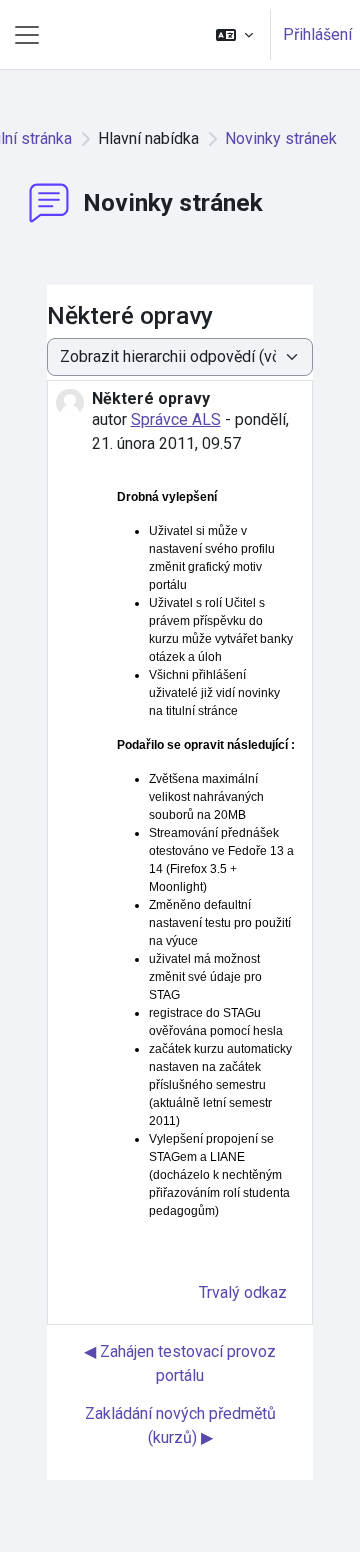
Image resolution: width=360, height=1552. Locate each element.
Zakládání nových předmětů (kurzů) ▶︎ (180, 1425)
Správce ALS (176, 419)
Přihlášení (317, 34)
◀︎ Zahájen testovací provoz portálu (180, 1363)
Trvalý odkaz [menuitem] (243, 1292)
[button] (234, 34)
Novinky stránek (281, 138)
